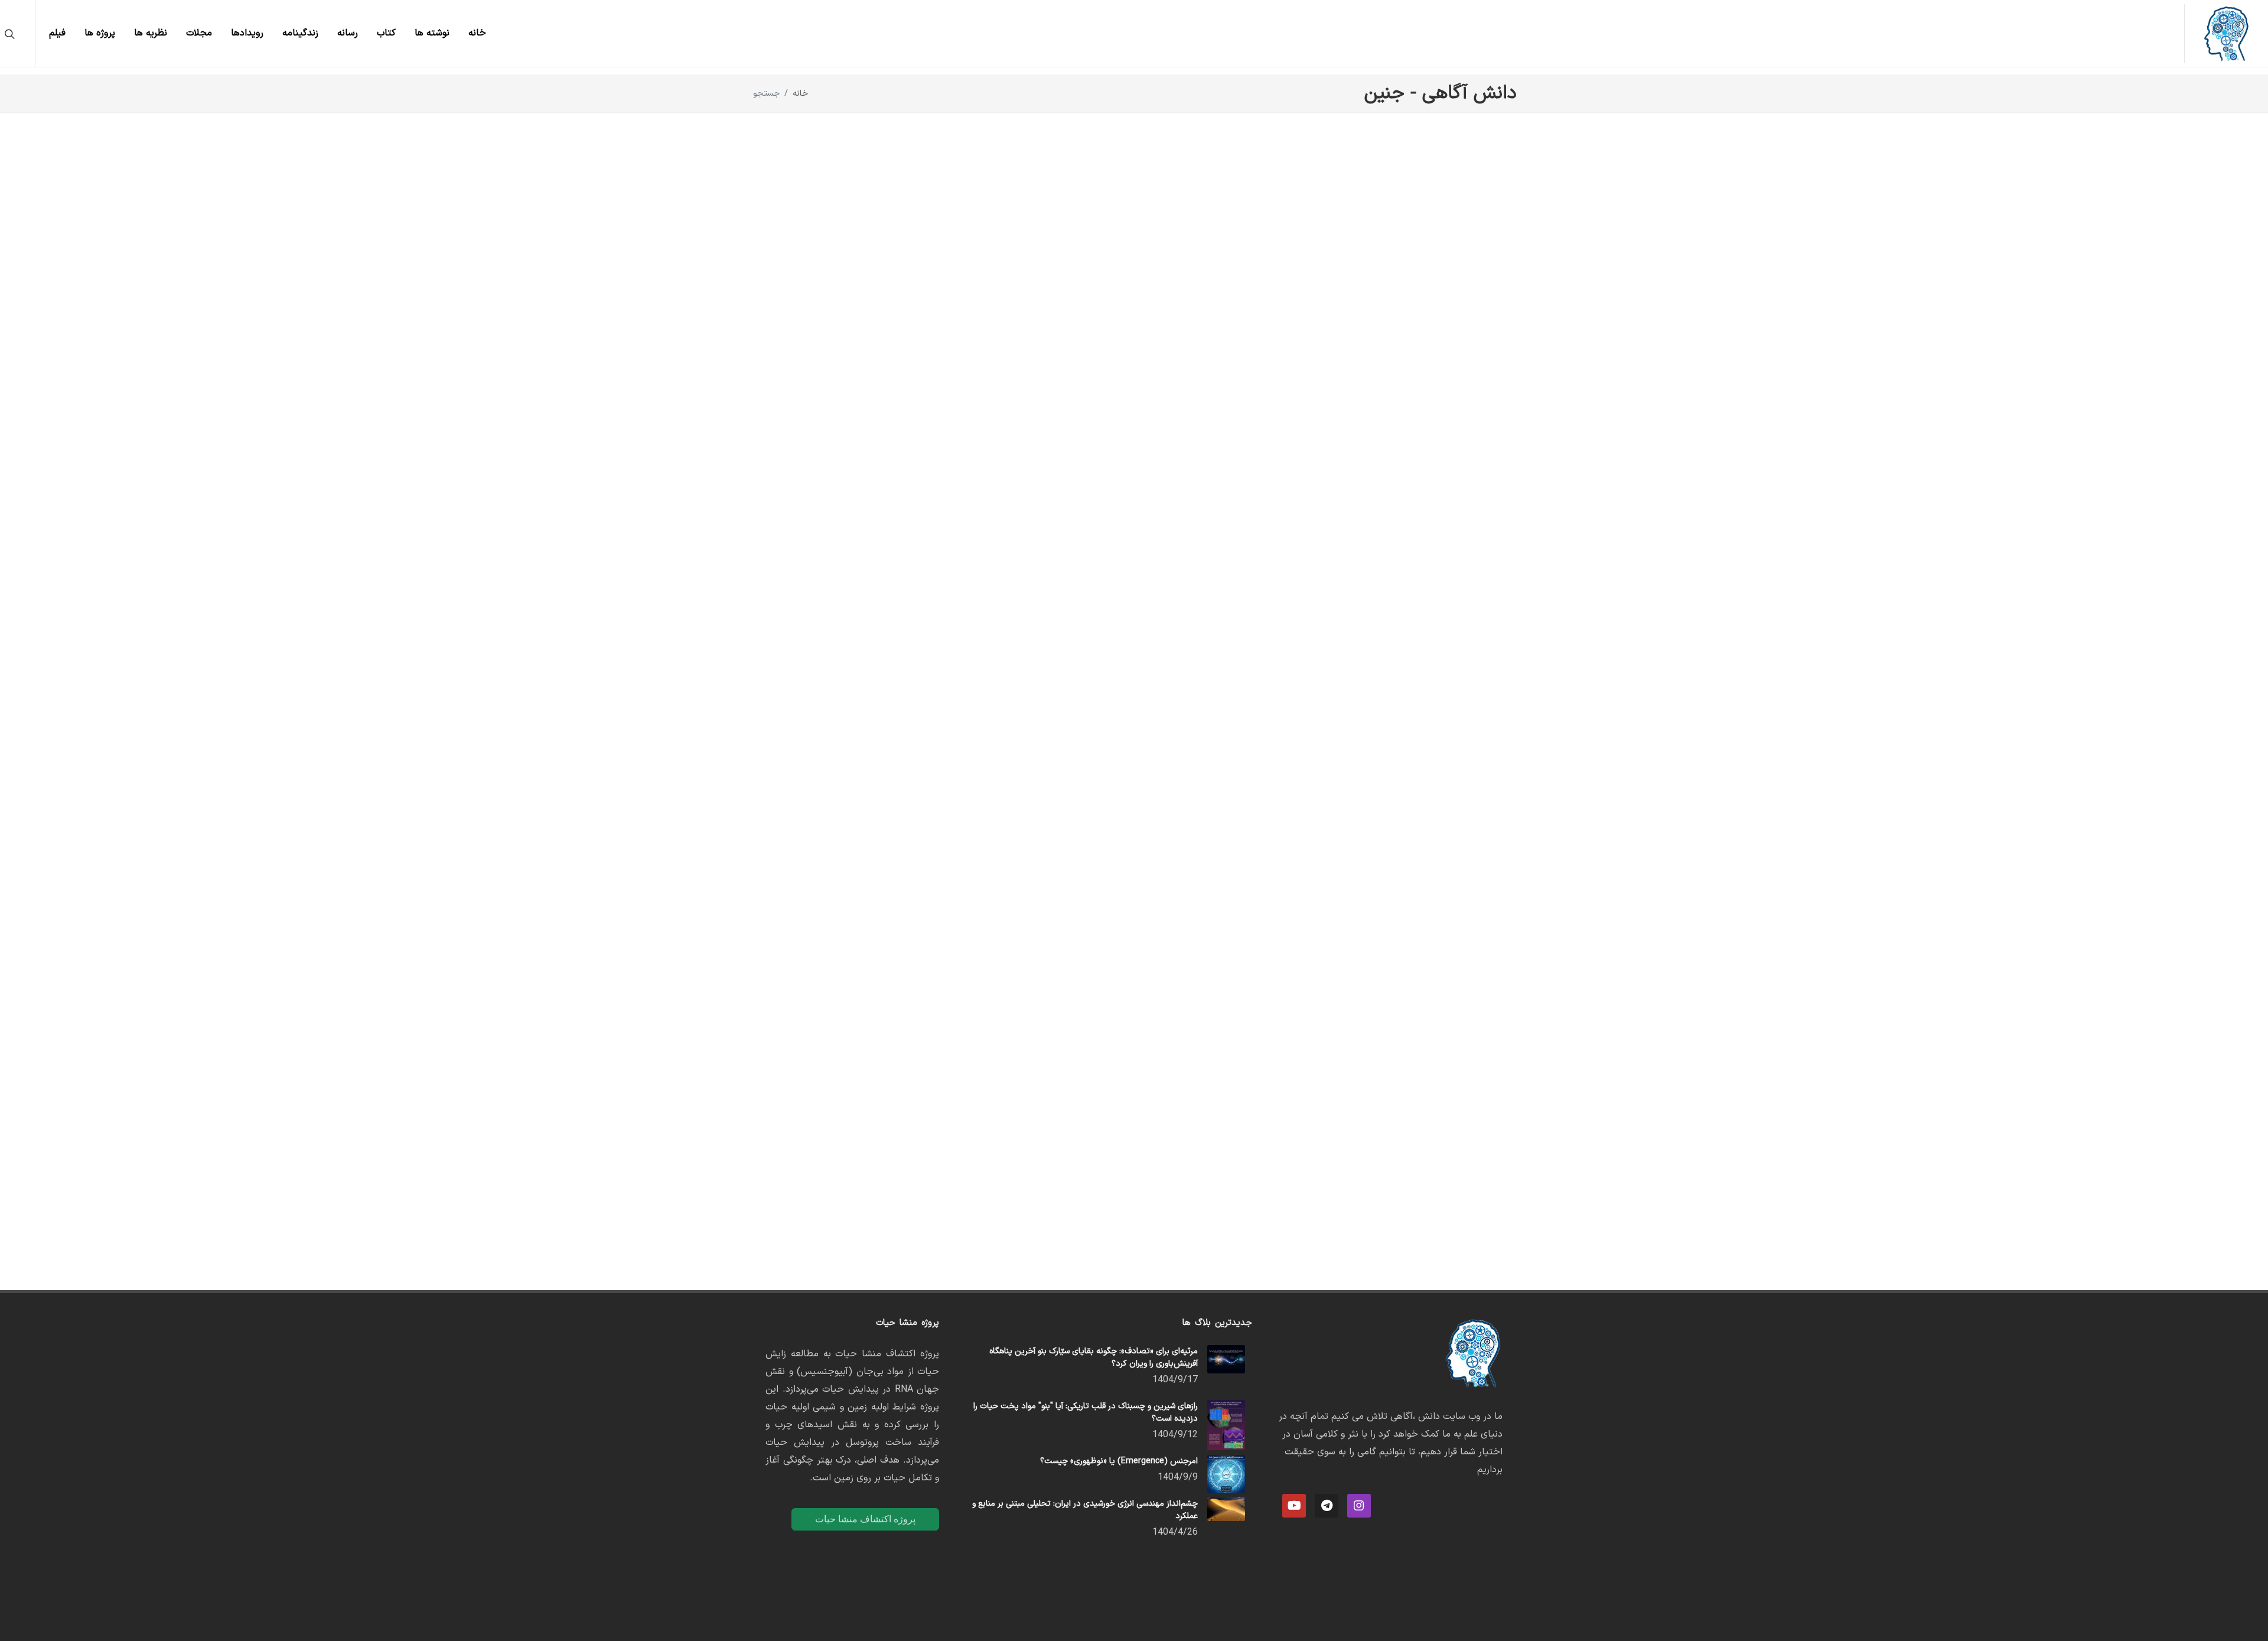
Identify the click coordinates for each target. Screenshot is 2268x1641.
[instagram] (1359, 1506)
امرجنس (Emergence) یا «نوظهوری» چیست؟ (1119, 1461)
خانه (800, 94)
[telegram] (1327, 1506)
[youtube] (1294, 1506)
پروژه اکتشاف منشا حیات (865, 1519)
